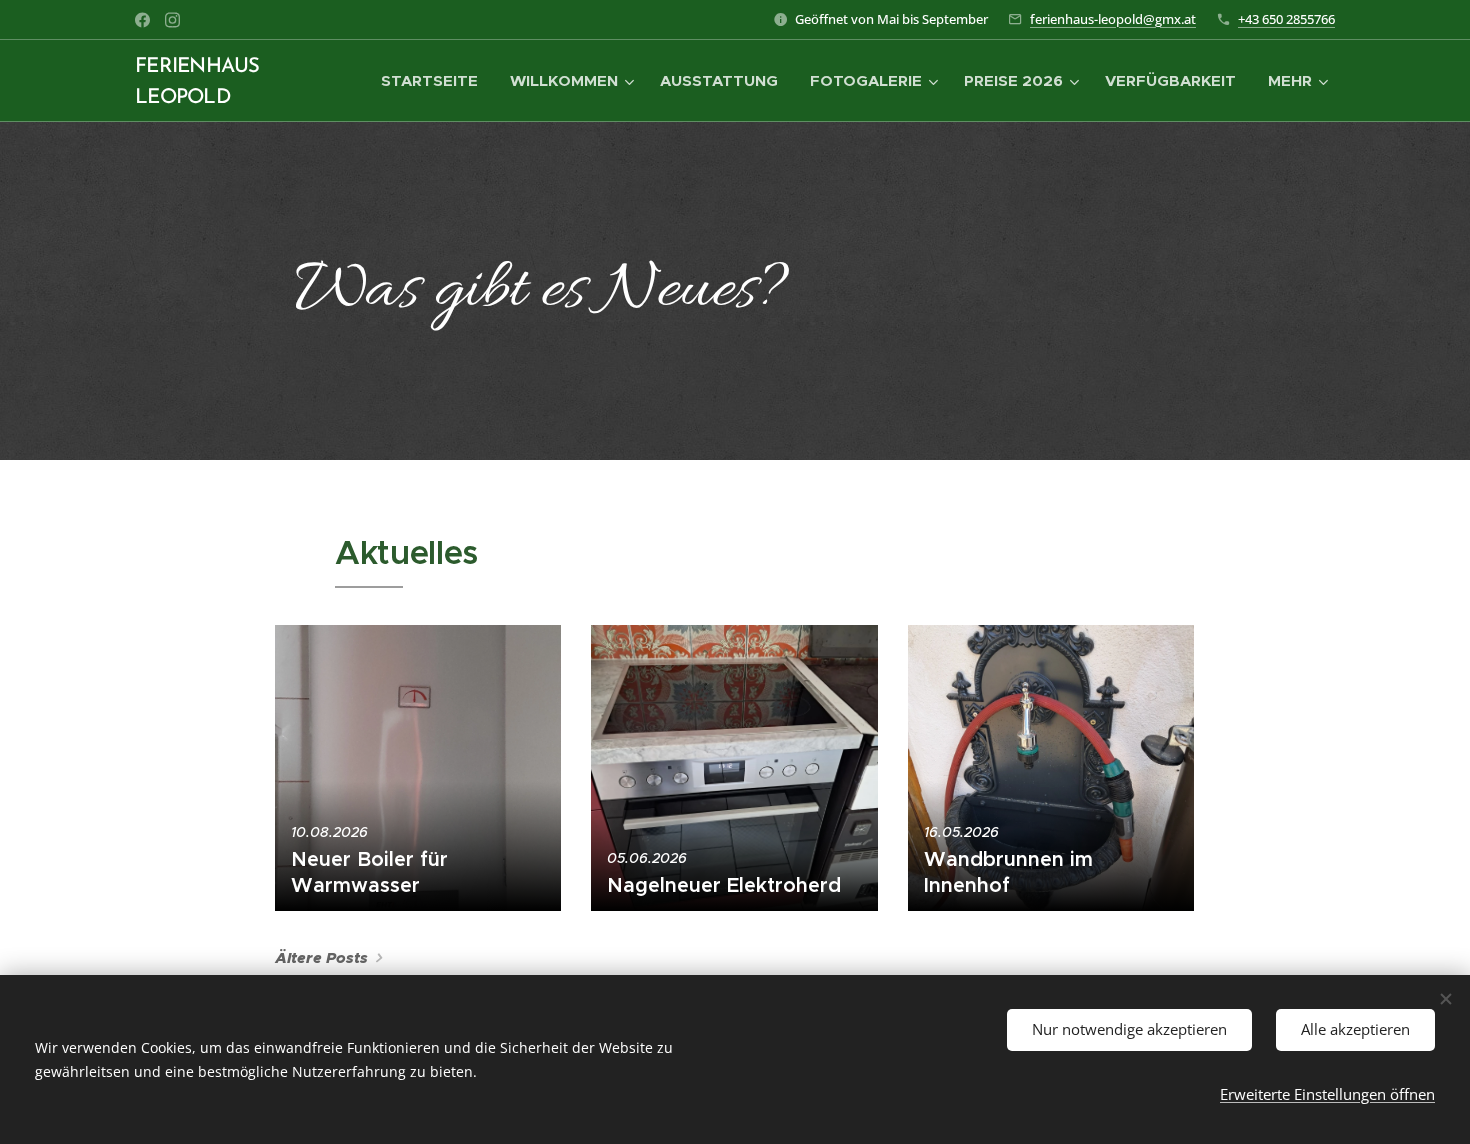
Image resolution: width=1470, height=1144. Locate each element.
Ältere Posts (321, 958)
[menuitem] (435, 81)
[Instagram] (172, 20)
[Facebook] (142, 20)
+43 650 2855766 (1286, 19)
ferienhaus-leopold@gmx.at (1113, 19)
